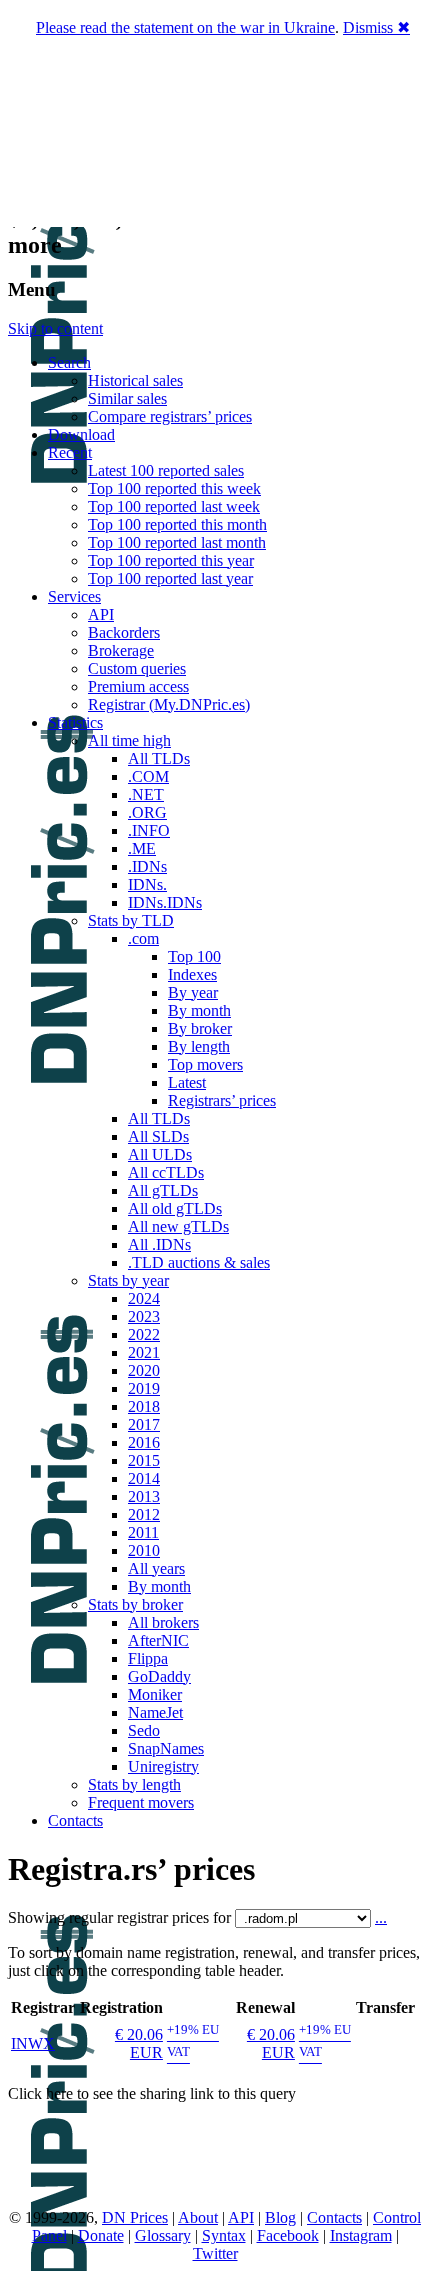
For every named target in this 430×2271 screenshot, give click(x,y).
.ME (142, 848)
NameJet (155, 1712)
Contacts (75, 1820)
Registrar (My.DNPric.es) (169, 704)
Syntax (224, 2235)
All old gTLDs (175, 1208)
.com (143, 938)
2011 (143, 1532)
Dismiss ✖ (376, 27)
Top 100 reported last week (174, 506)
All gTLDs (163, 1190)
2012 (144, 1514)
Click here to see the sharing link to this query (152, 2093)
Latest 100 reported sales (166, 470)
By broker (200, 1028)
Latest (187, 1082)
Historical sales (135, 380)
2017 (144, 1424)
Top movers (205, 1064)
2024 (144, 1298)
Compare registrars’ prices (170, 416)
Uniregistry (163, 1766)
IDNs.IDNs (165, 902)
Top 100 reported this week (174, 488)
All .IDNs (159, 1244)
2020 (144, 1370)
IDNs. (147, 884)
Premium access (138, 686)
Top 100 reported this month (177, 524)
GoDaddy (159, 1676)
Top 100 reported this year (171, 560)
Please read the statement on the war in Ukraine (185, 27)
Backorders (124, 632)
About (198, 2217)
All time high (129, 740)
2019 (144, 1388)
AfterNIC (158, 1640)
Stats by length (134, 1784)
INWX (33, 2043)
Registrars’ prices (222, 1100)
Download (81, 434)
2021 (144, 1352)
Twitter (215, 2253)
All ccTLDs (166, 1172)
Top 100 (194, 956)
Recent (70, 452)
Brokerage (121, 650)
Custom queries (137, 668)
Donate (101, 2235)
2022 (144, 1334)
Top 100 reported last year (170, 578)
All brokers (163, 1622)
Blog (280, 2217)
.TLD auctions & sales (199, 1262)
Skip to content (55, 328)
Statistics (75, 722)
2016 (144, 1442)
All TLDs (159, 758)
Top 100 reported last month (177, 542)
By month (199, 1010)
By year (193, 992)
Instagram (361, 2235)
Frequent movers (141, 1802)
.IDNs (147, 866)
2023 (144, 1316)
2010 (144, 1550)
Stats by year (128, 1280)
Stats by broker (135, 1604)
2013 (144, 1496)
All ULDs (160, 1154)
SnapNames (166, 1748)
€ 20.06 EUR (139, 2043)
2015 (144, 1460)
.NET (146, 794)
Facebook (288, 2235)
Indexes (192, 974)
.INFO (149, 830)
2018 (144, 1406)
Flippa (148, 1658)
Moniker (155, 1694)
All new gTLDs (178, 1226)
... (381, 1917)
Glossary (163, 2235)
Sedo (144, 1730)
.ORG (147, 812)
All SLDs (158, 1136)
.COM (148, 776)
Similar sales (127, 398)
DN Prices (135, 2217)
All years (156, 1568)
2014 (144, 1478)
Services (74, 596)
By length (199, 1046)
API (101, 614)
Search (69, 362)
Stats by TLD (131, 920)
